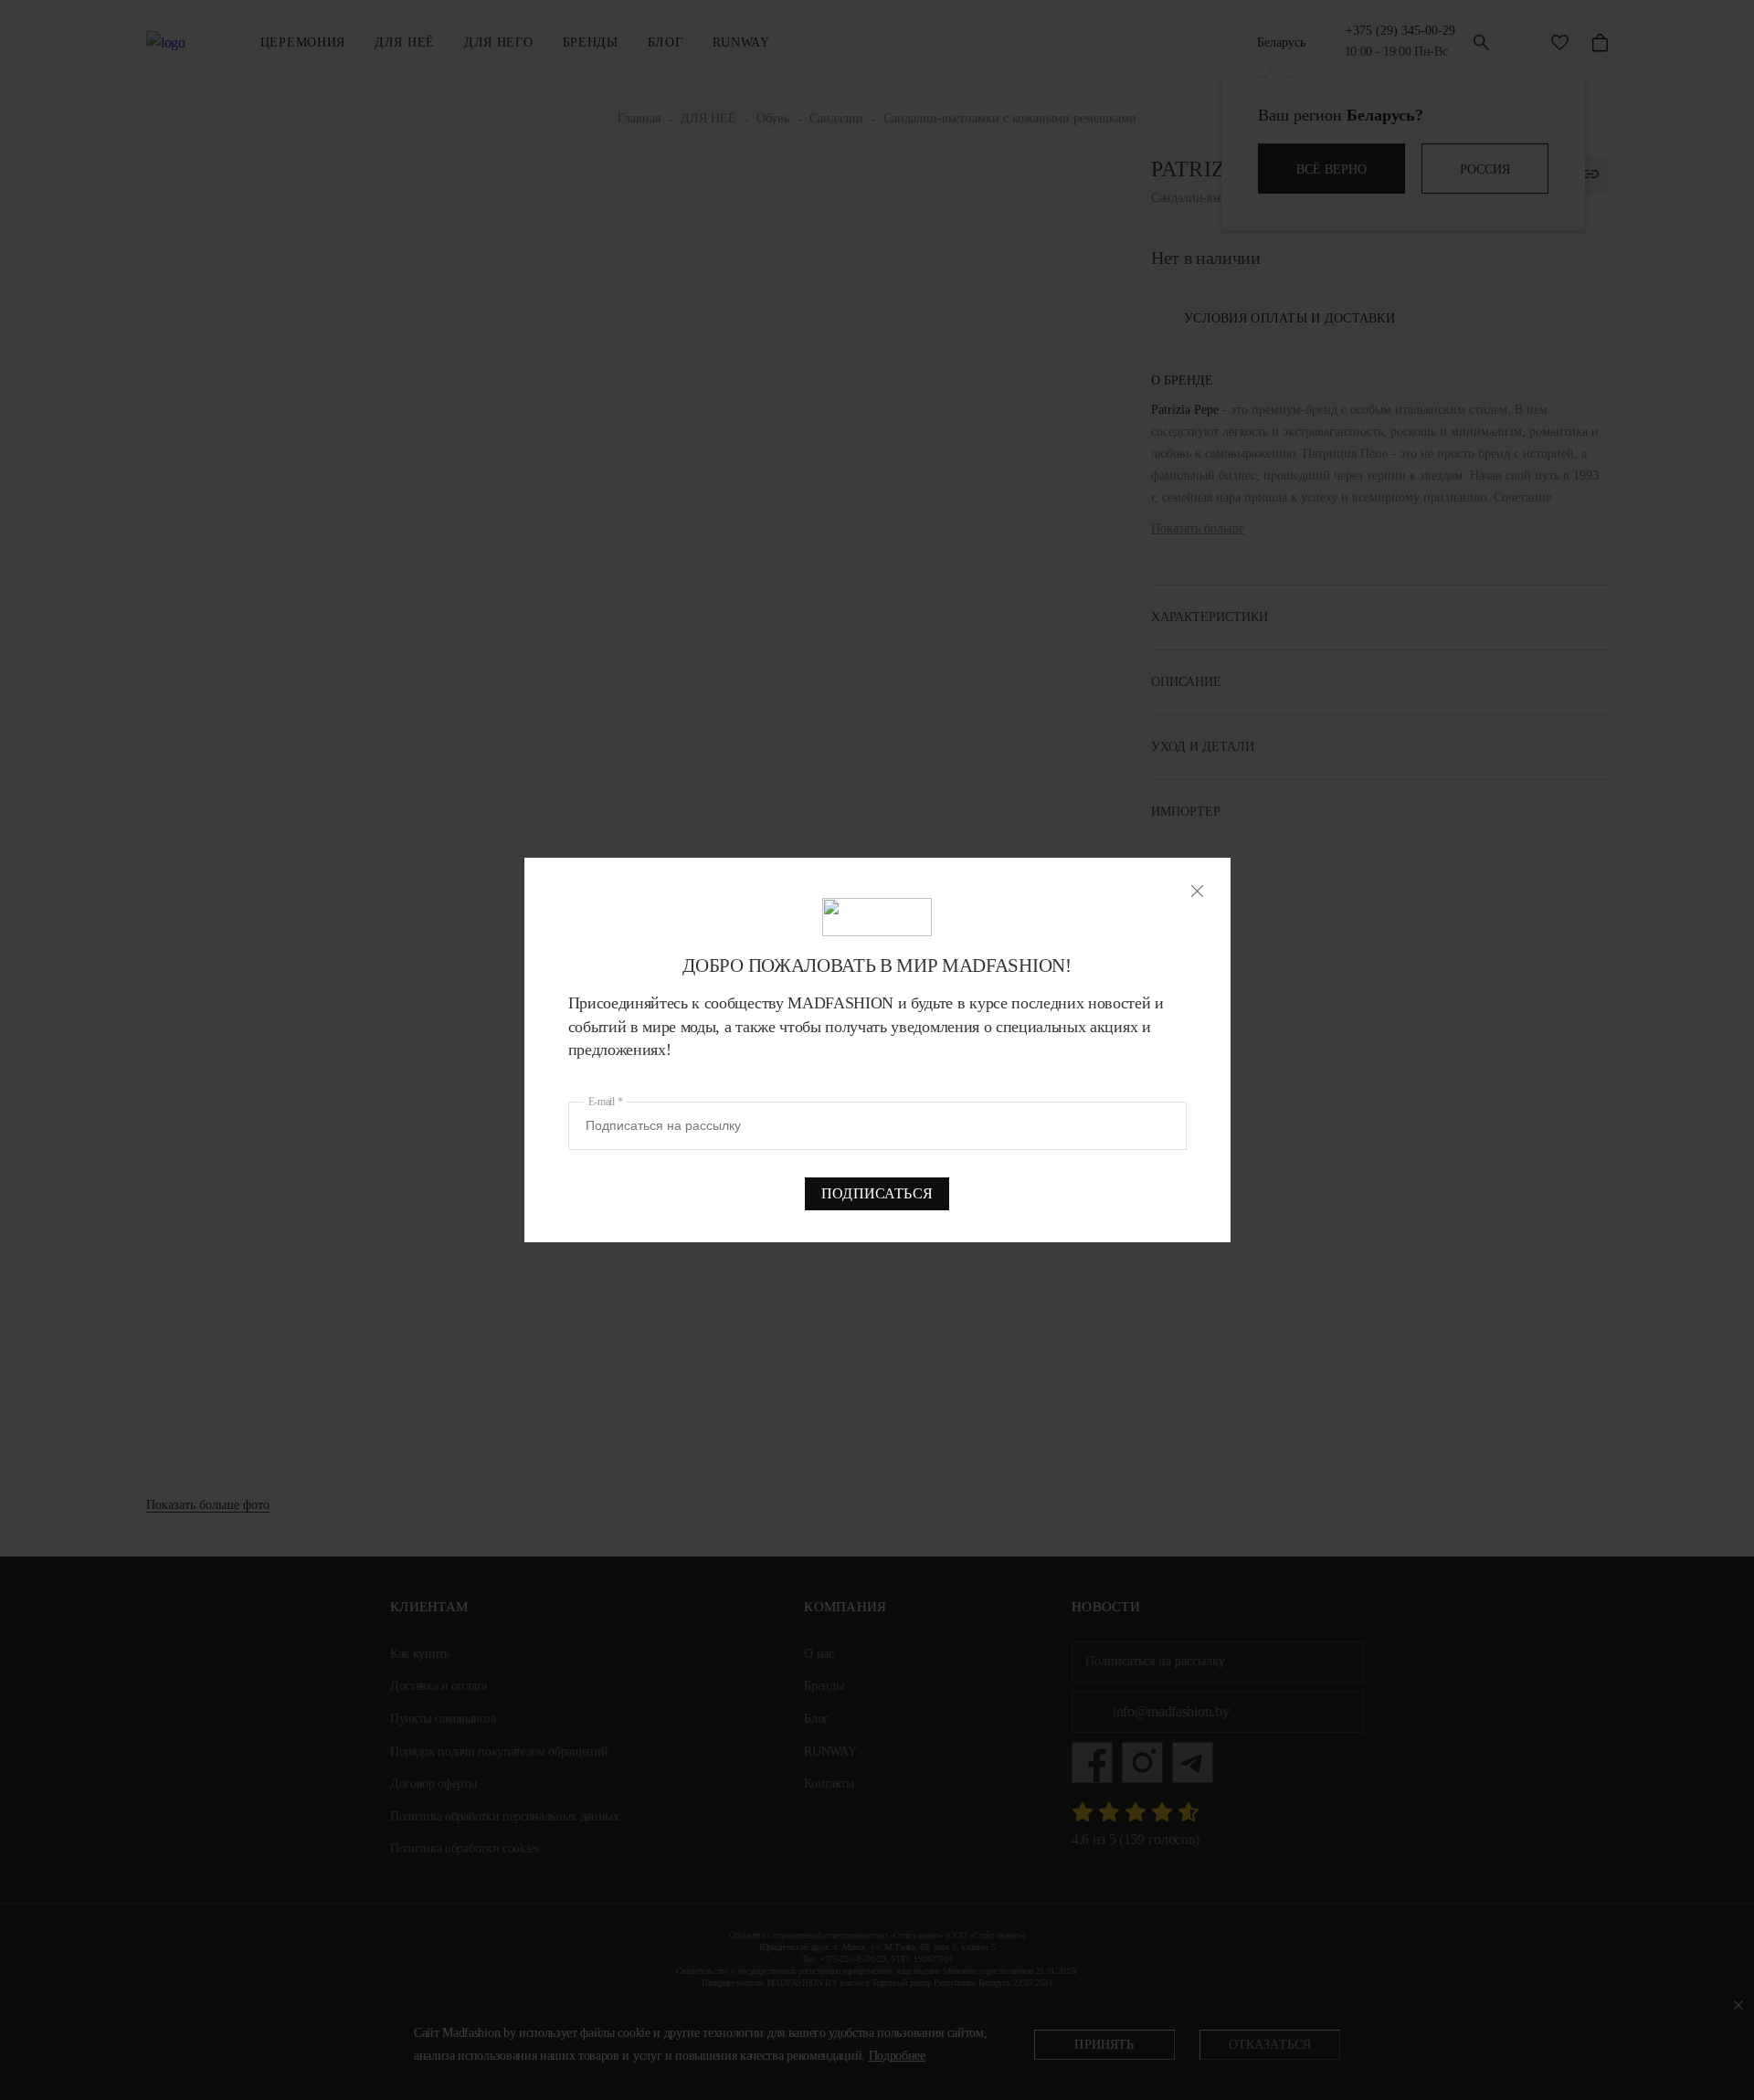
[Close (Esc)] (1197, 891)
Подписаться (877, 1193)
